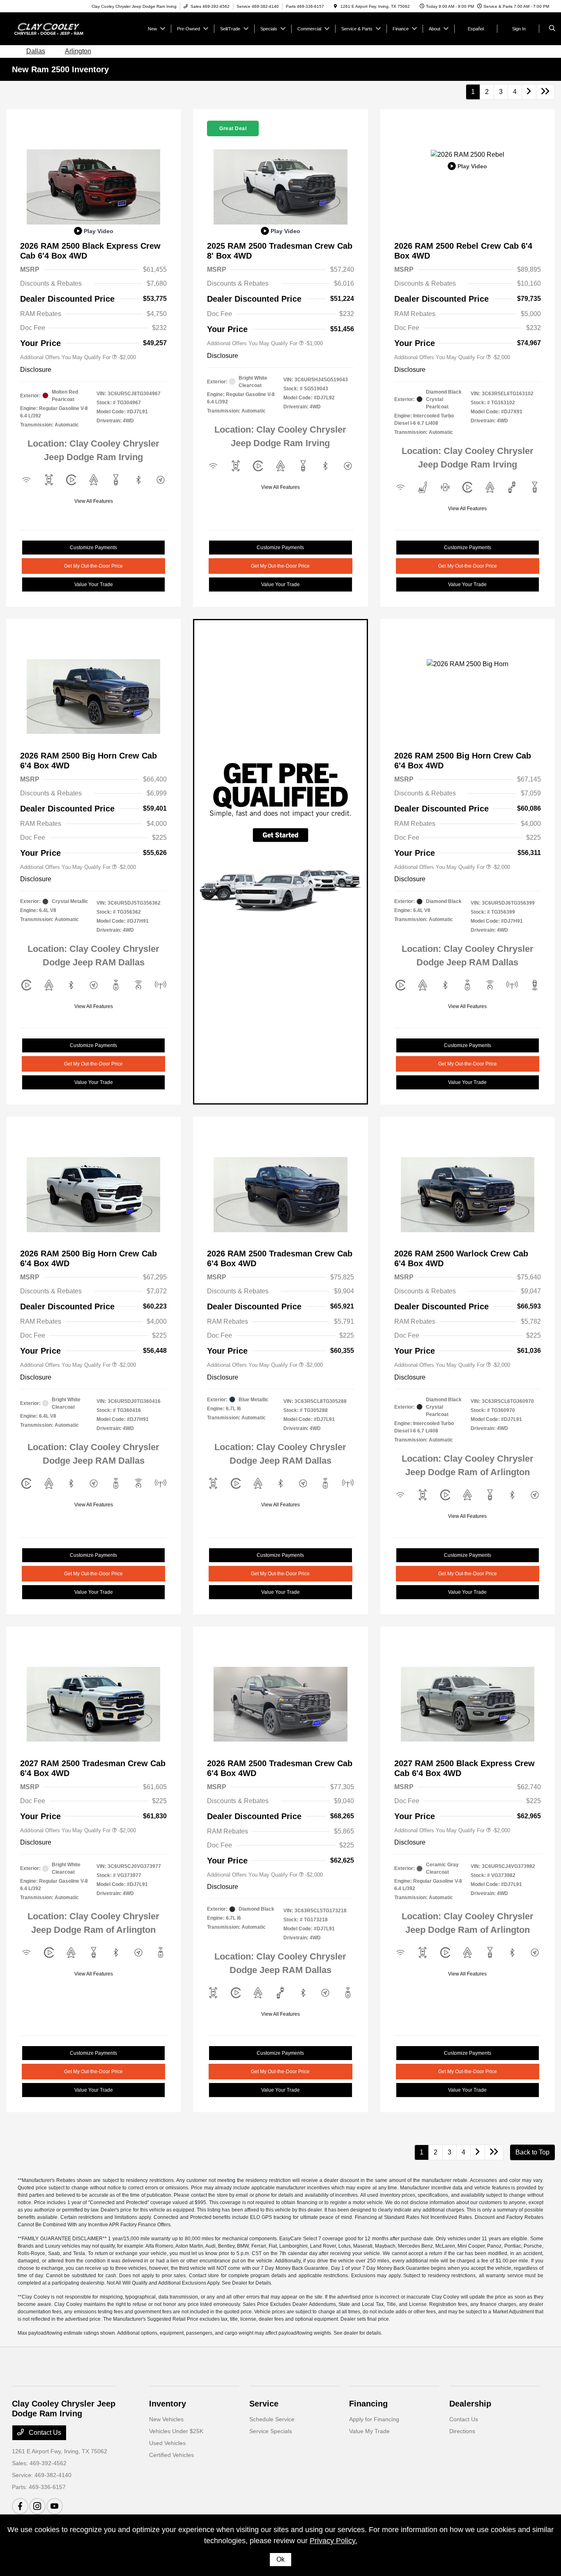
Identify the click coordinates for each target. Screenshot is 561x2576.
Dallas (36, 51)
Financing (368, 2404)
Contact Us (44, 2433)
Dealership (470, 2404)
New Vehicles (166, 2419)
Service (264, 2404)
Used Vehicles (167, 2443)
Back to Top (532, 2152)
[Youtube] (55, 2506)
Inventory (168, 2404)
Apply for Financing (374, 2419)
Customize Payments (93, 548)
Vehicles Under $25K (176, 2431)
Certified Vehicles (171, 2455)
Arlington (78, 51)
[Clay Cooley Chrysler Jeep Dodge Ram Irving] (49, 28)
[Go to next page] (529, 92)
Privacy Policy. (333, 2541)
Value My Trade (369, 2431)
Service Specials (271, 2431)
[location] (336, 6)
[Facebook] (20, 2506)
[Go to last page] (545, 92)
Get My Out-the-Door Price (93, 566)
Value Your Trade (94, 584)
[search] (552, 29)
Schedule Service (272, 2419)
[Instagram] (37, 2506)
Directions (462, 2431)
